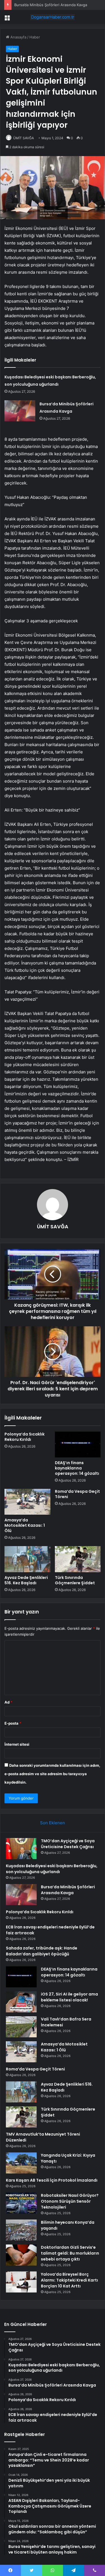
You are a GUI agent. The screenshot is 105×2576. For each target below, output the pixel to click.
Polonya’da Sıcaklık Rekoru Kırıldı (25, 1437)
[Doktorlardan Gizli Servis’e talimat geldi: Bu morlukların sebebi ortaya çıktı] (21, 2255)
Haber (35, 37)
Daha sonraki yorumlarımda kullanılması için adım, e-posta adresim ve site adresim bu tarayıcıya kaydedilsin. (52, 1774)
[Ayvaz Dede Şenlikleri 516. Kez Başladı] (27, 1559)
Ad (8, 1702)
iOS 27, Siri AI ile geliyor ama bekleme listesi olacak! (69, 1997)
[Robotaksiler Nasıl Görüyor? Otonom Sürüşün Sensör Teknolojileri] (21, 2203)
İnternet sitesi (17, 1744)
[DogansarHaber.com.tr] (53, 17)
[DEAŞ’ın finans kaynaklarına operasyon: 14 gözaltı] (78, 1444)
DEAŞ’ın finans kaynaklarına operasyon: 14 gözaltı (77, 1468)
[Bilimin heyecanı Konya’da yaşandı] (21, 2230)
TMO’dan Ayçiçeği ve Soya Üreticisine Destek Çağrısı (68, 1844)
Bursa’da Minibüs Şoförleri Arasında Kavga (51, 5)
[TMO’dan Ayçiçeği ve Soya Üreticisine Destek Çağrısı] (21, 1849)
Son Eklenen (53, 1823)
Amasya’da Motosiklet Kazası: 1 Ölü (25, 1525)
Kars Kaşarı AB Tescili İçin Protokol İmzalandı (52, 2180)
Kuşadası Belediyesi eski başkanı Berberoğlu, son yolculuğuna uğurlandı (52, 1869)
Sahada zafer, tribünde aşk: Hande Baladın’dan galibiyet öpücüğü (42, 1951)
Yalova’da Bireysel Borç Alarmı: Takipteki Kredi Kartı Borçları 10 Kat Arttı (69, 2280)
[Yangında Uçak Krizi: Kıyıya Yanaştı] (21, 2163)
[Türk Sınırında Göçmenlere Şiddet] (78, 1559)
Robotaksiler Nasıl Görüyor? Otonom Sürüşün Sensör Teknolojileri (70, 2201)
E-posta (13, 1723)
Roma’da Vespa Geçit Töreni (77, 1494)
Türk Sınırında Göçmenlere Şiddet (75, 1580)
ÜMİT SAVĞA (24, 138)
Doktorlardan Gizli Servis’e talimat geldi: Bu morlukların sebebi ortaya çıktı (70, 2253)
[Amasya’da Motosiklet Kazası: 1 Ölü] (27, 1502)
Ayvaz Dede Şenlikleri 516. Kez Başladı (26, 1580)
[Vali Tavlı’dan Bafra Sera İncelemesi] (21, 2027)
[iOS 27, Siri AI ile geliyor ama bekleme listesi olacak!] (21, 2002)
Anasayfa (18, 37)
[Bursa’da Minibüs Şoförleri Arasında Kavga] (20, 411)
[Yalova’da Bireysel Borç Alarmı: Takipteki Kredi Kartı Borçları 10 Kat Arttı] (21, 2282)
